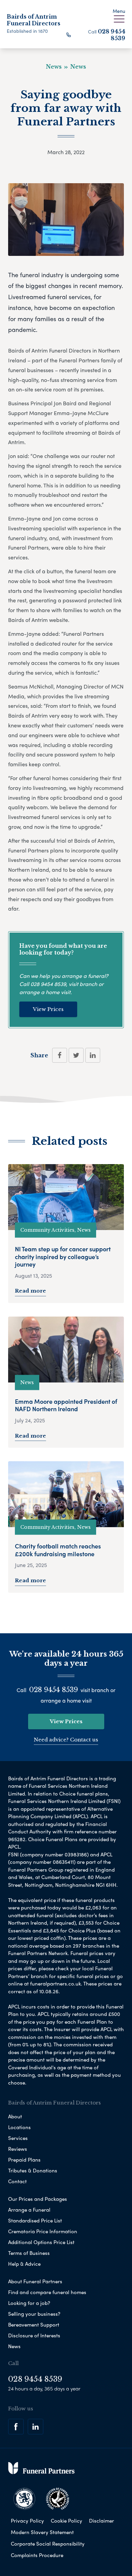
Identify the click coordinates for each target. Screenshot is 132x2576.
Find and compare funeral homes (47, 2292)
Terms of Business (29, 2253)
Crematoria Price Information (43, 2231)
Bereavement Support (34, 2325)
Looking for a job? (29, 2303)
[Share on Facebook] (60, 1055)
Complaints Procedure (37, 2555)
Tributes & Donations (33, 2170)
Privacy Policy (27, 2521)
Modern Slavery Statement (42, 2532)
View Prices (48, 1009)
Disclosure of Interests (34, 2335)
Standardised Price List (35, 2220)
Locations (19, 2127)
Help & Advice (24, 2264)
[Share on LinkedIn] (93, 1055)
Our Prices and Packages (38, 2199)
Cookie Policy (67, 2521)
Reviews (18, 2149)
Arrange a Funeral (29, 2210)
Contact (17, 2181)
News (14, 2346)
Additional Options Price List (41, 2242)
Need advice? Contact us (66, 1740)
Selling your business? (34, 2314)
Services (18, 2138)
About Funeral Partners (35, 2281)
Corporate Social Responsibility (48, 2544)
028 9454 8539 (112, 35)
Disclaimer (102, 2521)
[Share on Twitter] (76, 1055)
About (15, 2116)
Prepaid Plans (24, 2160)
